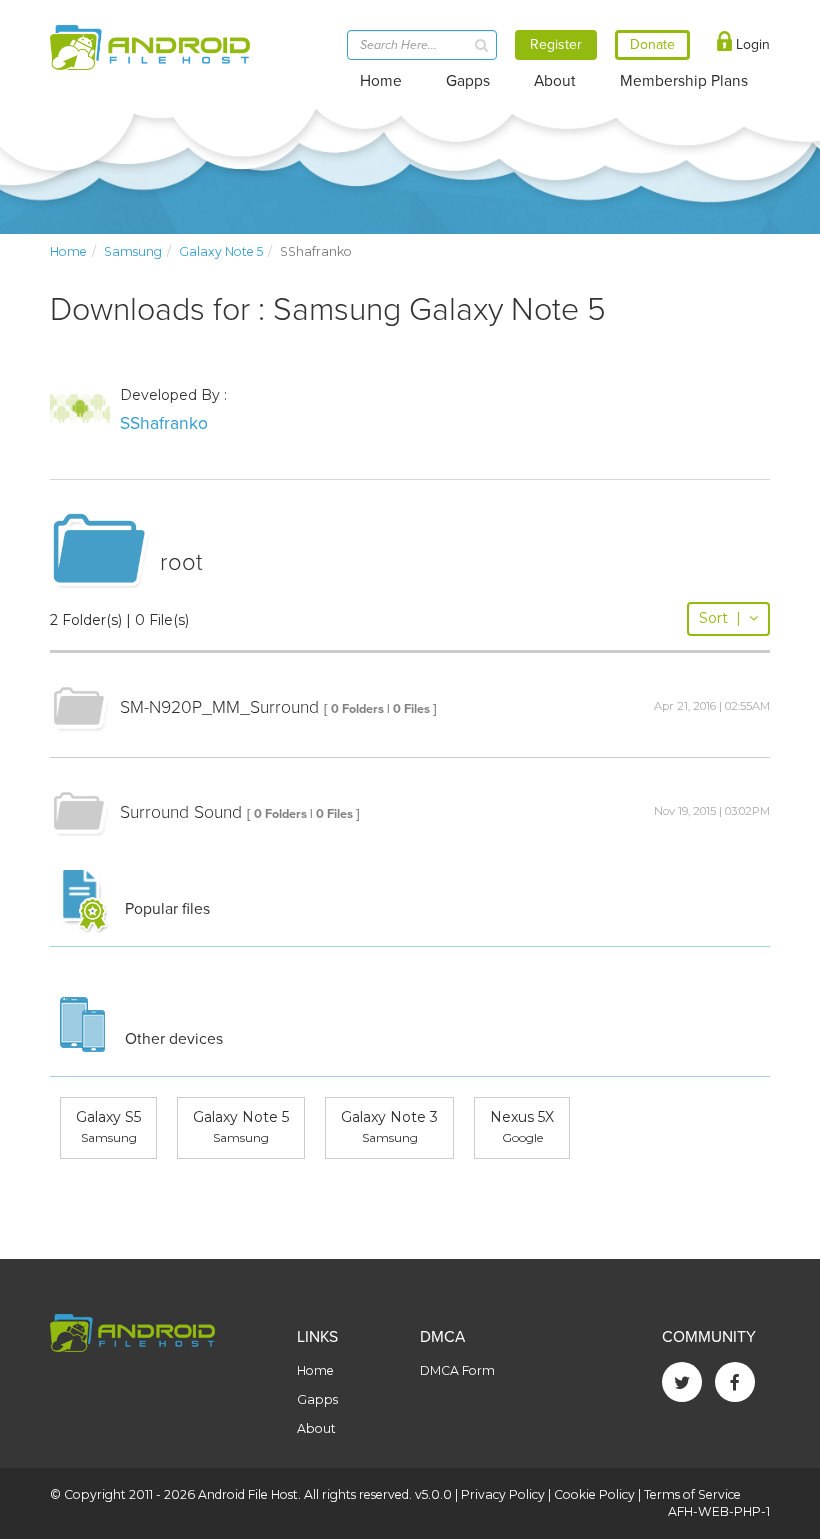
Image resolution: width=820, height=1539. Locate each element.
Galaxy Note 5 (221, 251)
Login (751, 44)
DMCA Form (457, 1370)
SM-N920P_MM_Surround (219, 707)
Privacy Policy (503, 1494)
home (68, 251)
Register (556, 44)
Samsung (133, 251)
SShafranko (164, 423)
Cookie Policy (594, 1494)
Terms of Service (692, 1494)
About (555, 81)
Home (381, 81)
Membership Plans (684, 81)
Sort (720, 618)
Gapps (468, 81)
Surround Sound (181, 812)
